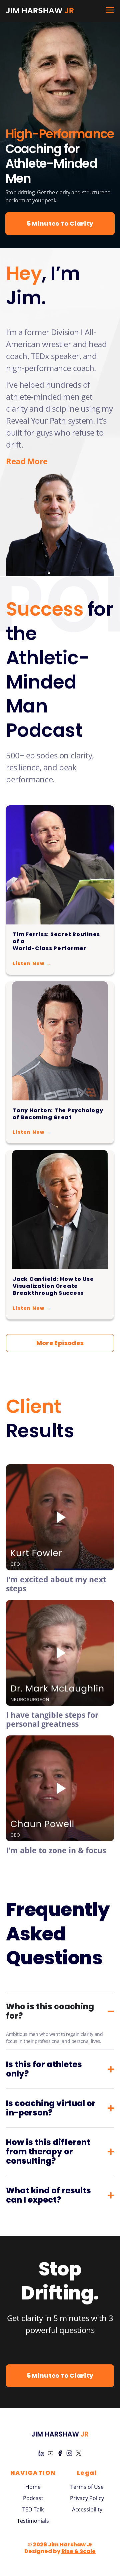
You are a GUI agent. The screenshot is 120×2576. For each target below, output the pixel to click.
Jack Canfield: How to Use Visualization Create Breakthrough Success (53, 1286)
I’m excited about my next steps (56, 1584)
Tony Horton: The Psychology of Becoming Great (58, 1114)
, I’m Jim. (43, 286)
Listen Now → (32, 963)
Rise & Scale (78, 2551)
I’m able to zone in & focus (56, 1850)
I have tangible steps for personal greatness (52, 1719)
